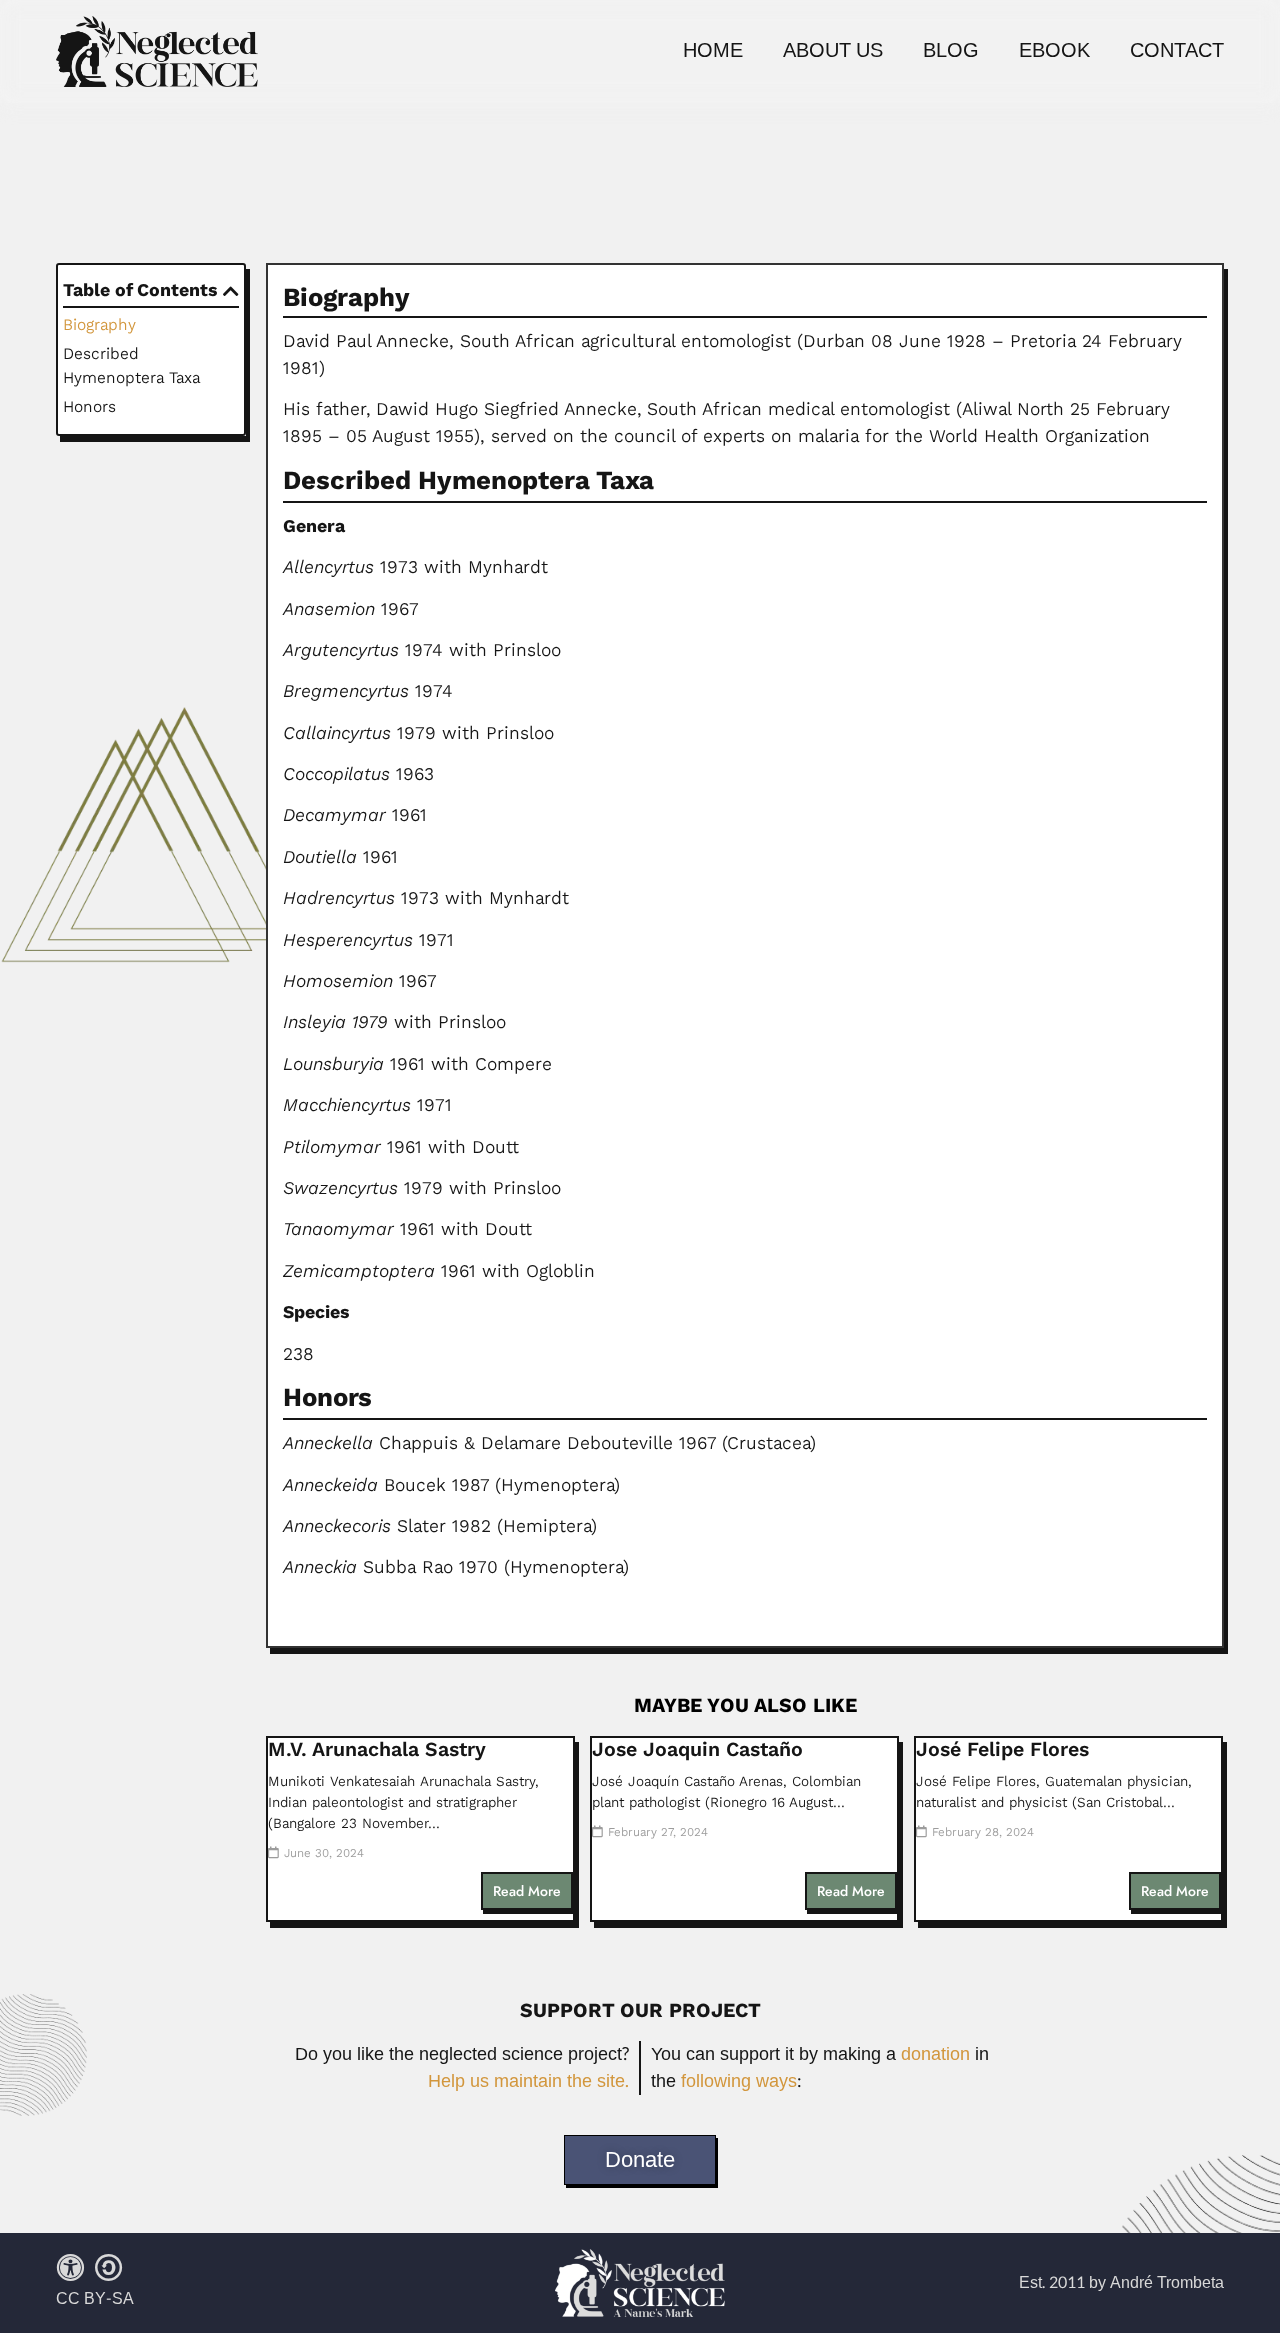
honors (89, 406)
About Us (833, 51)
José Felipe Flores (1002, 1749)
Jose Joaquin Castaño (697, 1749)
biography (99, 324)
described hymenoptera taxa (131, 365)
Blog (951, 51)
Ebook (1054, 51)
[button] (231, 291)
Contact (1177, 51)
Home (713, 51)
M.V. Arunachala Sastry (377, 1749)
